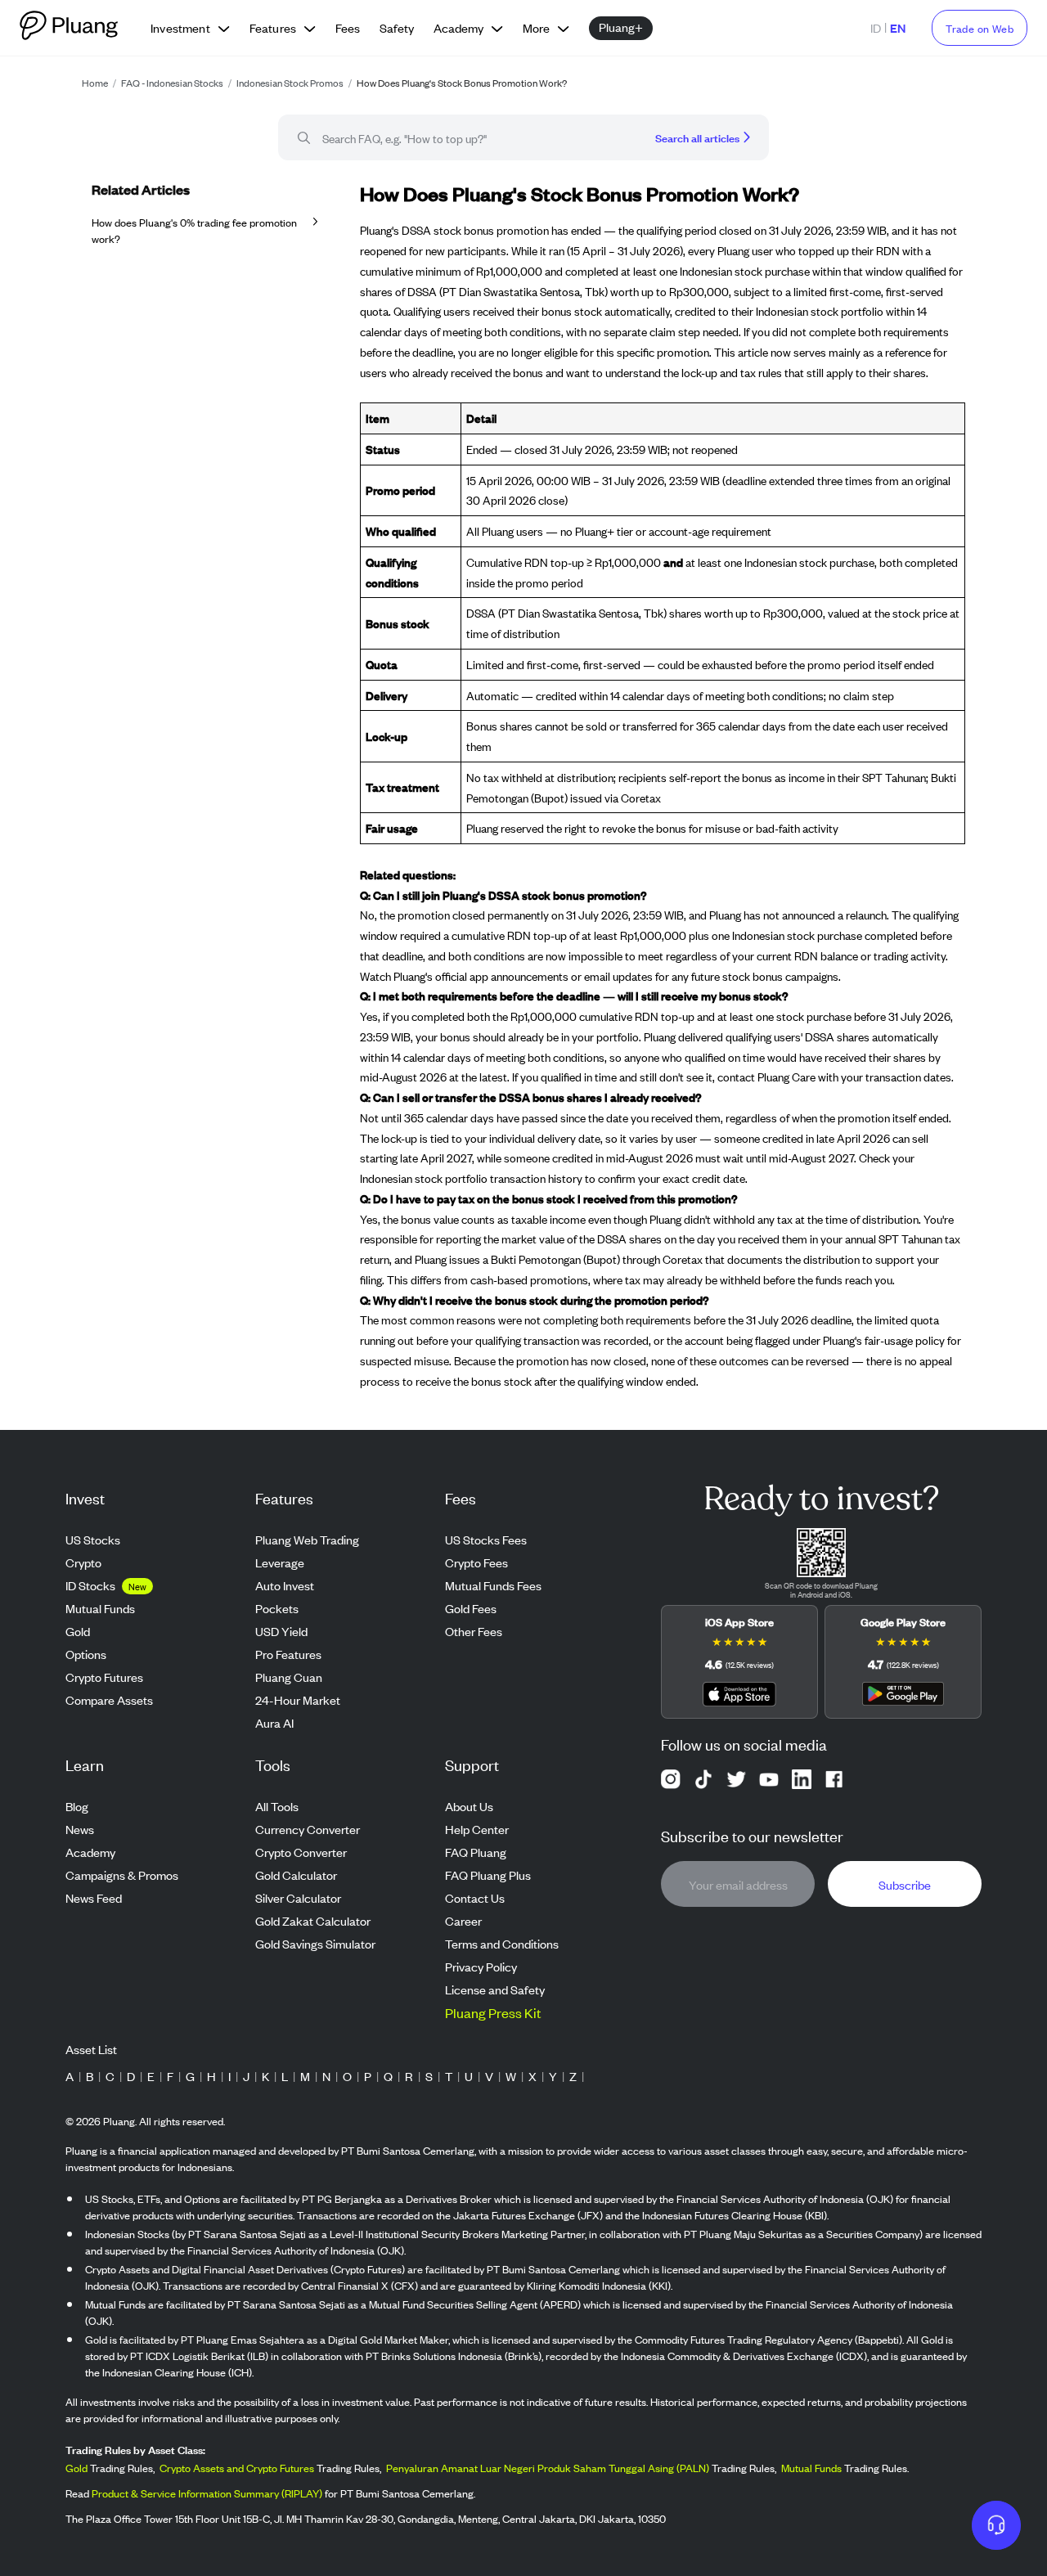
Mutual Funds (811, 2468)
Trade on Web (980, 28)
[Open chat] (996, 2525)
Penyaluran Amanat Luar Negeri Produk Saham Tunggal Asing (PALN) (548, 2468)
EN (898, 27)
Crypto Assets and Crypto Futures (237, 2468)
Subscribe (905, 1884)
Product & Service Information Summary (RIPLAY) (207, 2493)
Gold (76, 2468)
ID (876, 27)
